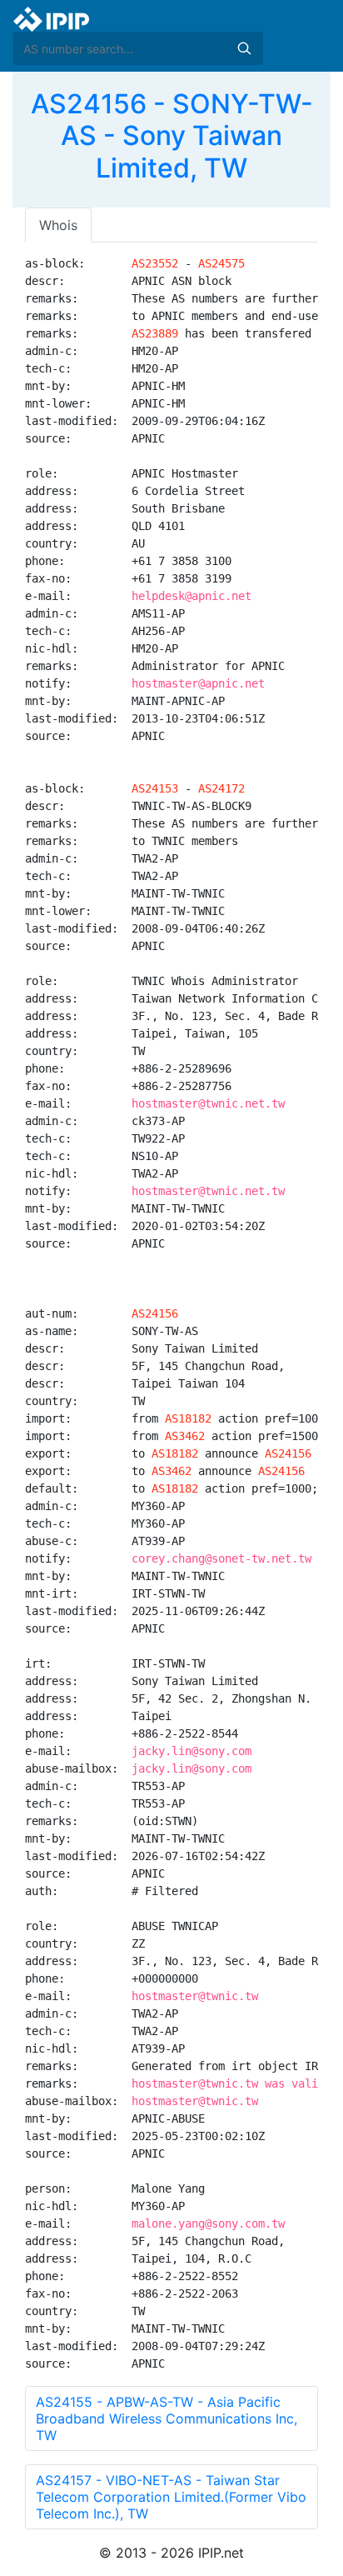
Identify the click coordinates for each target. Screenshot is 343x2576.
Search (244, 48)
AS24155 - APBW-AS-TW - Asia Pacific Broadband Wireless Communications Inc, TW (167, 2418)
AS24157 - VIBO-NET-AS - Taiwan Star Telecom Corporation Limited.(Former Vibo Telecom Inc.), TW (171, 2497)
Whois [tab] (58, 225)
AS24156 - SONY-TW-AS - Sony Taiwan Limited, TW (172, 136)
